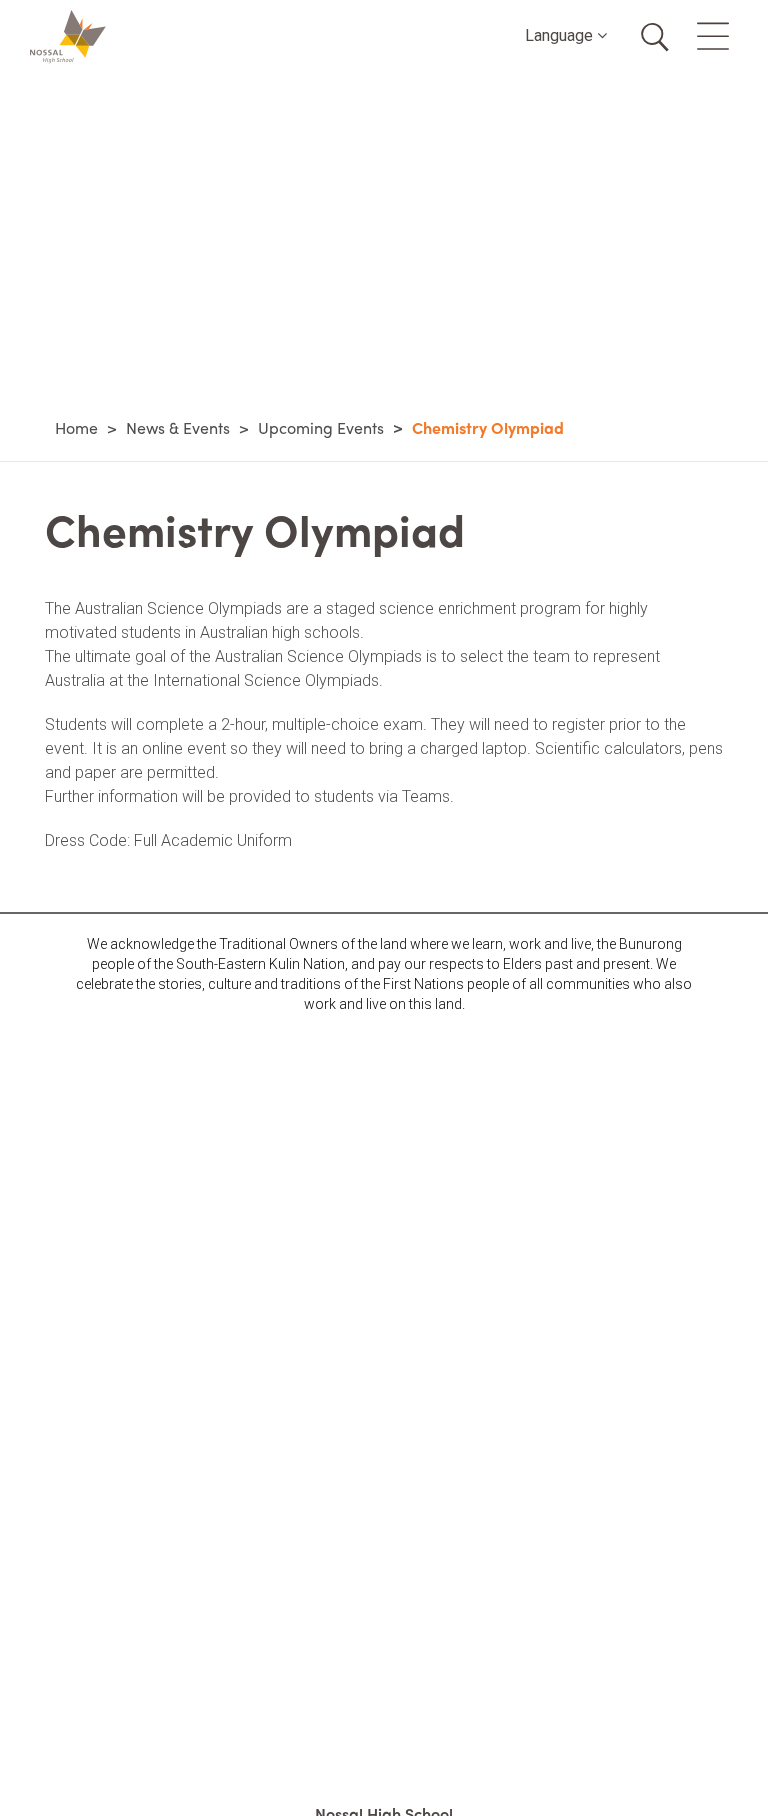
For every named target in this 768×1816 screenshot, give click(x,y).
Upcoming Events (321, 427)
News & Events (178, 427)
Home (76, 427)
